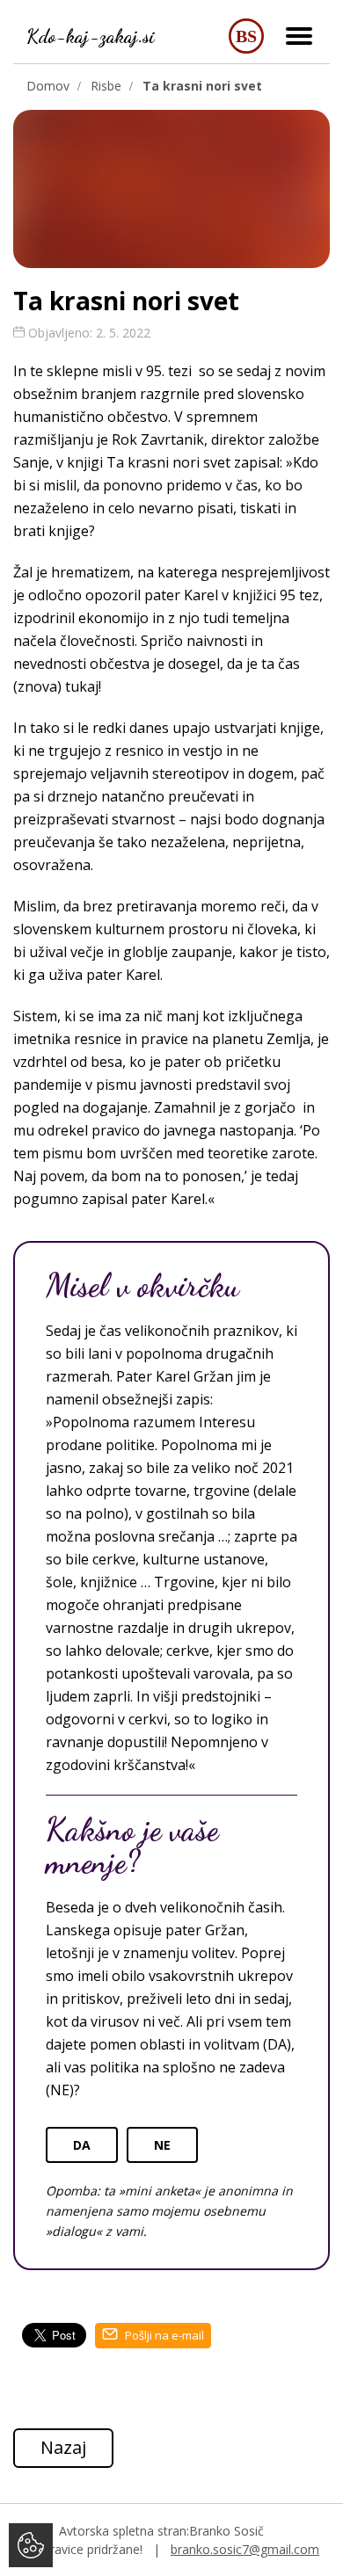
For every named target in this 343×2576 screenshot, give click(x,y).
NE (162, 2145)
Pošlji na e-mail (163, 2335)
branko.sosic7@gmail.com (245, 2549)
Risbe (106, 86)
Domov (48, 86)
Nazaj (63, 2447)
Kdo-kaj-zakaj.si (91, 36)
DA (82, 2145)
